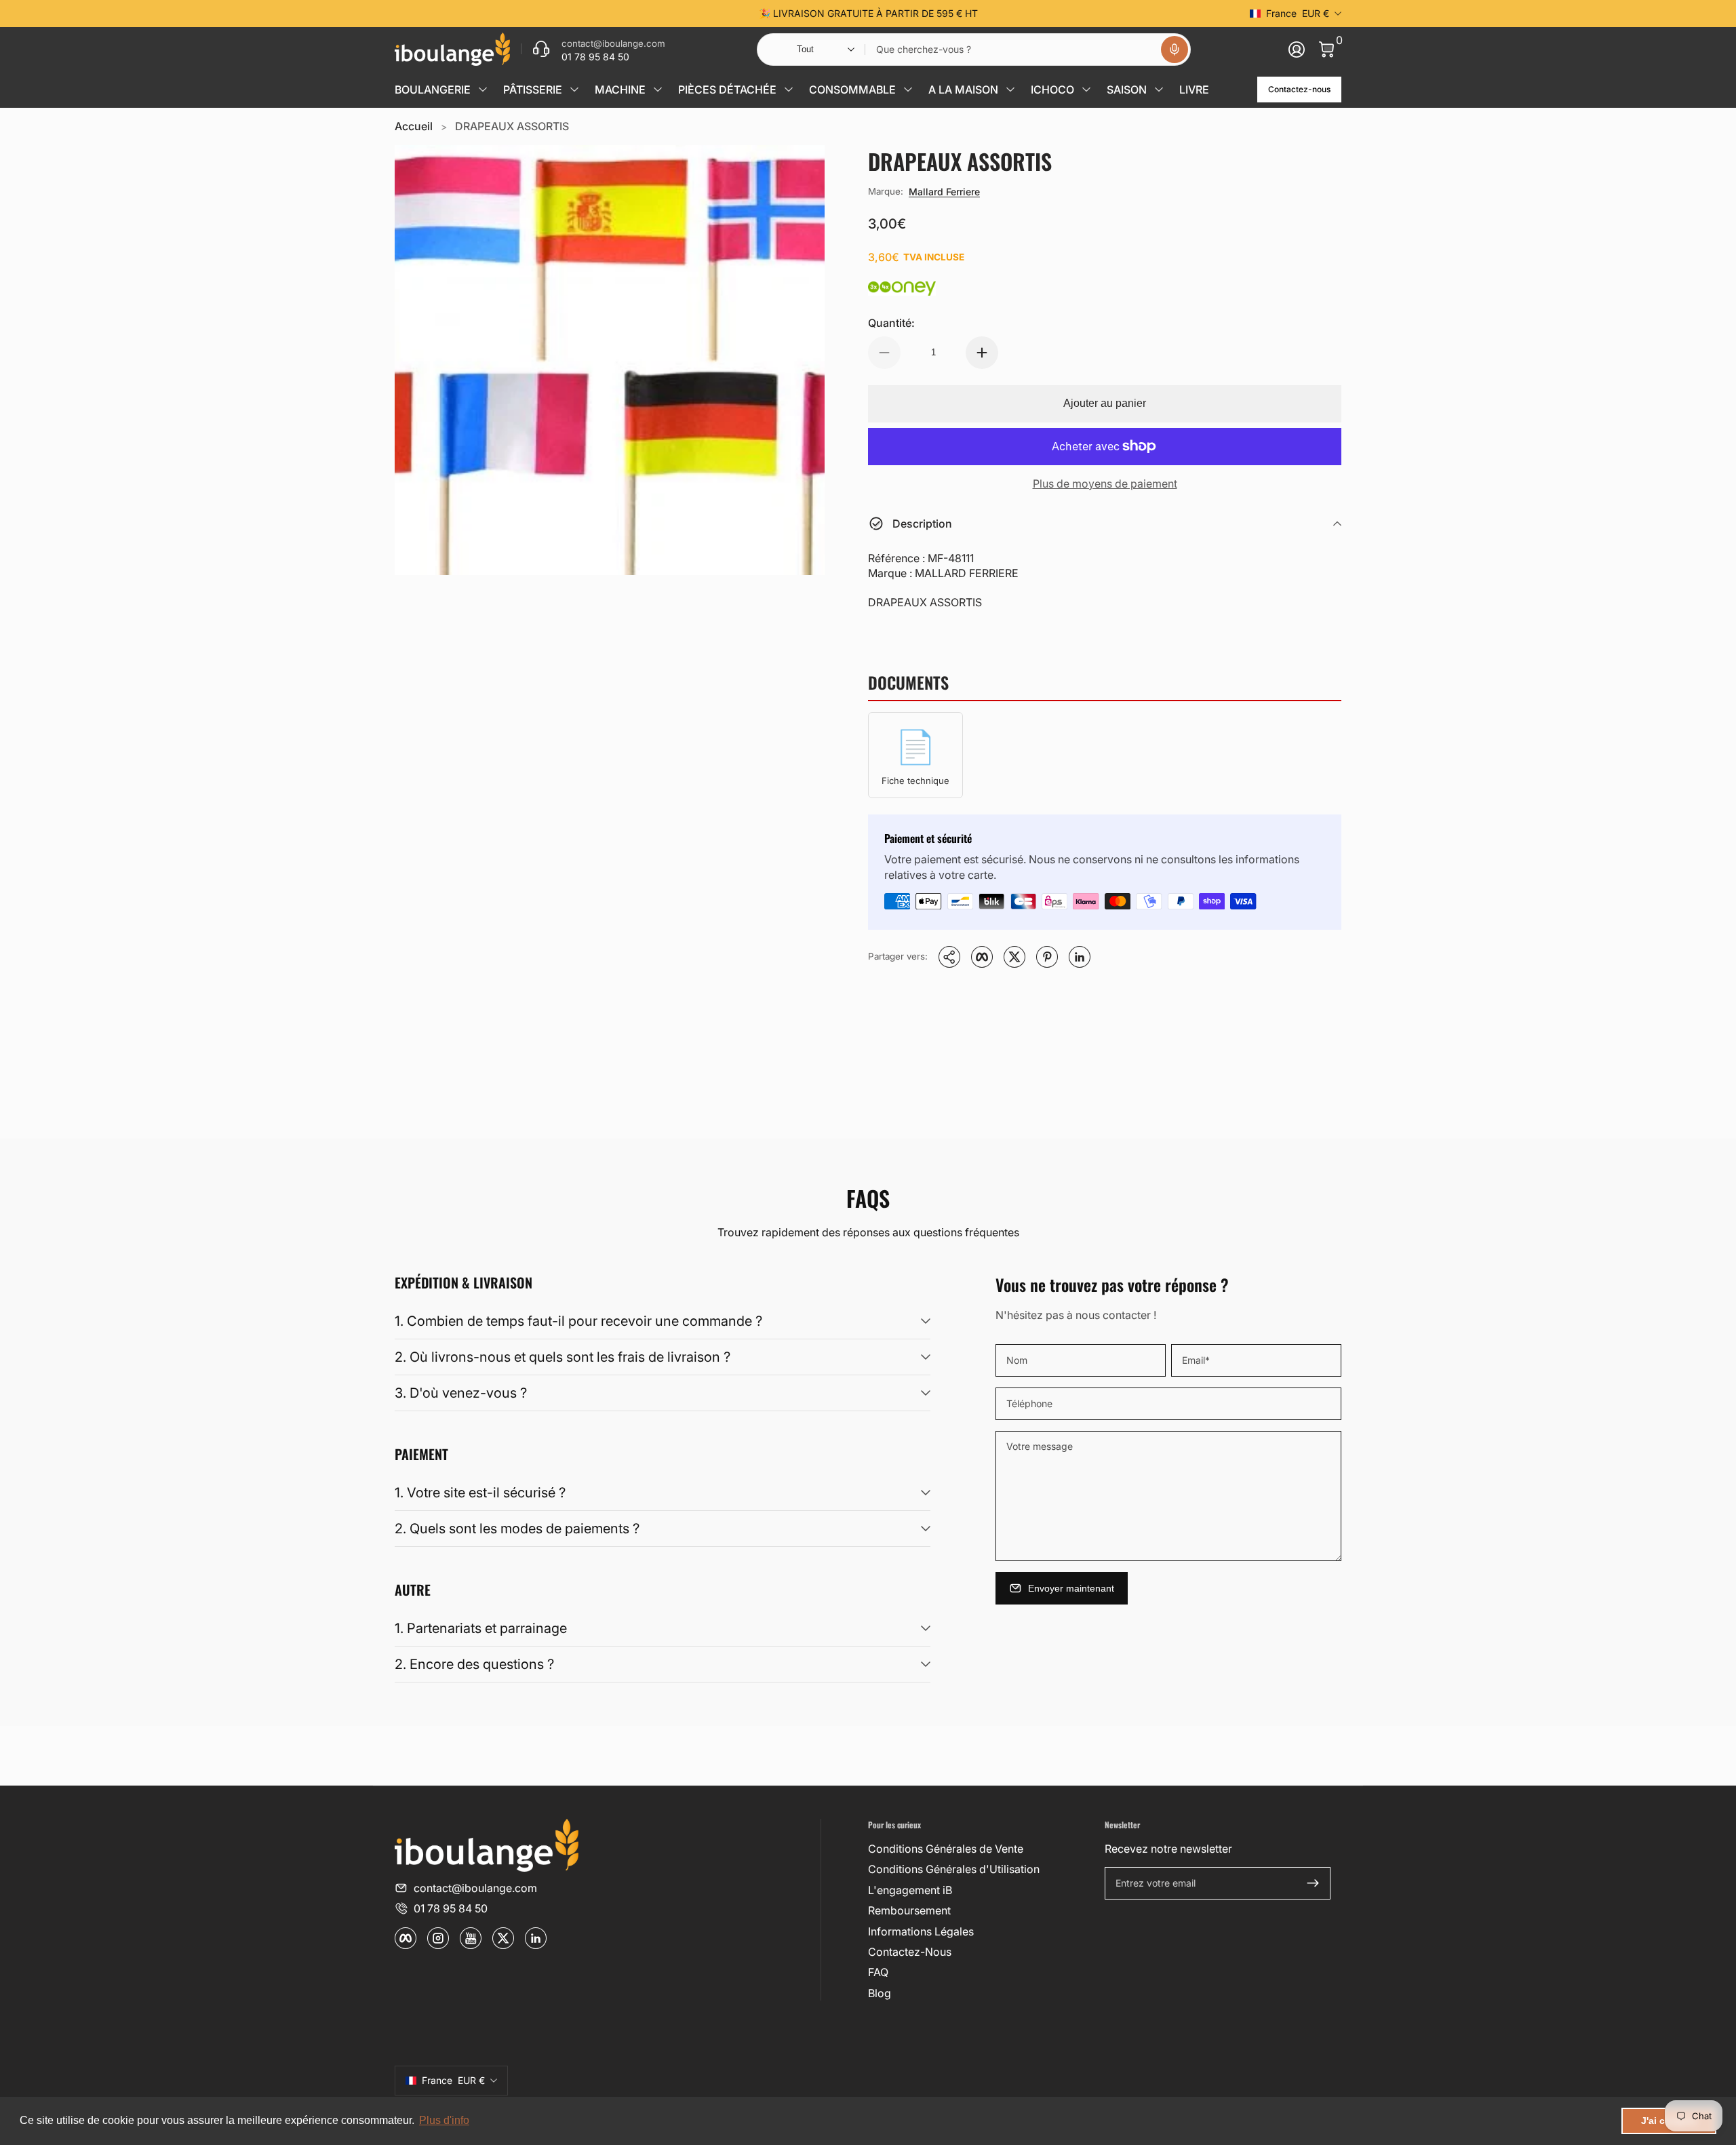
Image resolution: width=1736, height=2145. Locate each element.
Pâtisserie (533, 90)
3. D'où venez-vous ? (461, 1393)
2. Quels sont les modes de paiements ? (517, 1529)
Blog (880, 1993)
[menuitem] (981, 1849)
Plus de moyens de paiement (1105, 484)
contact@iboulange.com (475, 1888)
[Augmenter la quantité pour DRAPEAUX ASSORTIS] (982, 353)
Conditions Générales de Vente (946, 1849)
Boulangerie (433, 90)
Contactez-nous (1299, 89)
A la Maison (963, 90)
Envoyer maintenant (1071, 1588)
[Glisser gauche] (662, 14)
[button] (1175, 50)
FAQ (878, 1972)
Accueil (414, 126)
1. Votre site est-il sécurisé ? (480, 1493)
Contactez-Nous (910, 1952)
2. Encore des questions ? (474, 1664)
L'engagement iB (910, 1890)
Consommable (852, 90)
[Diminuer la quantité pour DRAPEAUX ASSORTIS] (884, 353)
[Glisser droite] (1074, 14)
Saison (1127, 90)
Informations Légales (921, 1931)
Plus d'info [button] (444, 2120)
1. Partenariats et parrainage (481, 1628)
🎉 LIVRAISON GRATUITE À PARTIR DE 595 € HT (868, 13)
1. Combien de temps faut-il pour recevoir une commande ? (578, 1321)
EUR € (1298, 13)
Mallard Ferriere (944, 192)
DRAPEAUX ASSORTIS (512, 126)
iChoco (1052, 90)
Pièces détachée (727, 90)
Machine (620, 90)
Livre (1194, 90)
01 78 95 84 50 (451, 1908)
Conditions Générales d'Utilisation (954, 1869)
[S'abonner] (1313, 1883)
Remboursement (909, 1910)
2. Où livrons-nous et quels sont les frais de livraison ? (563, 1357)
